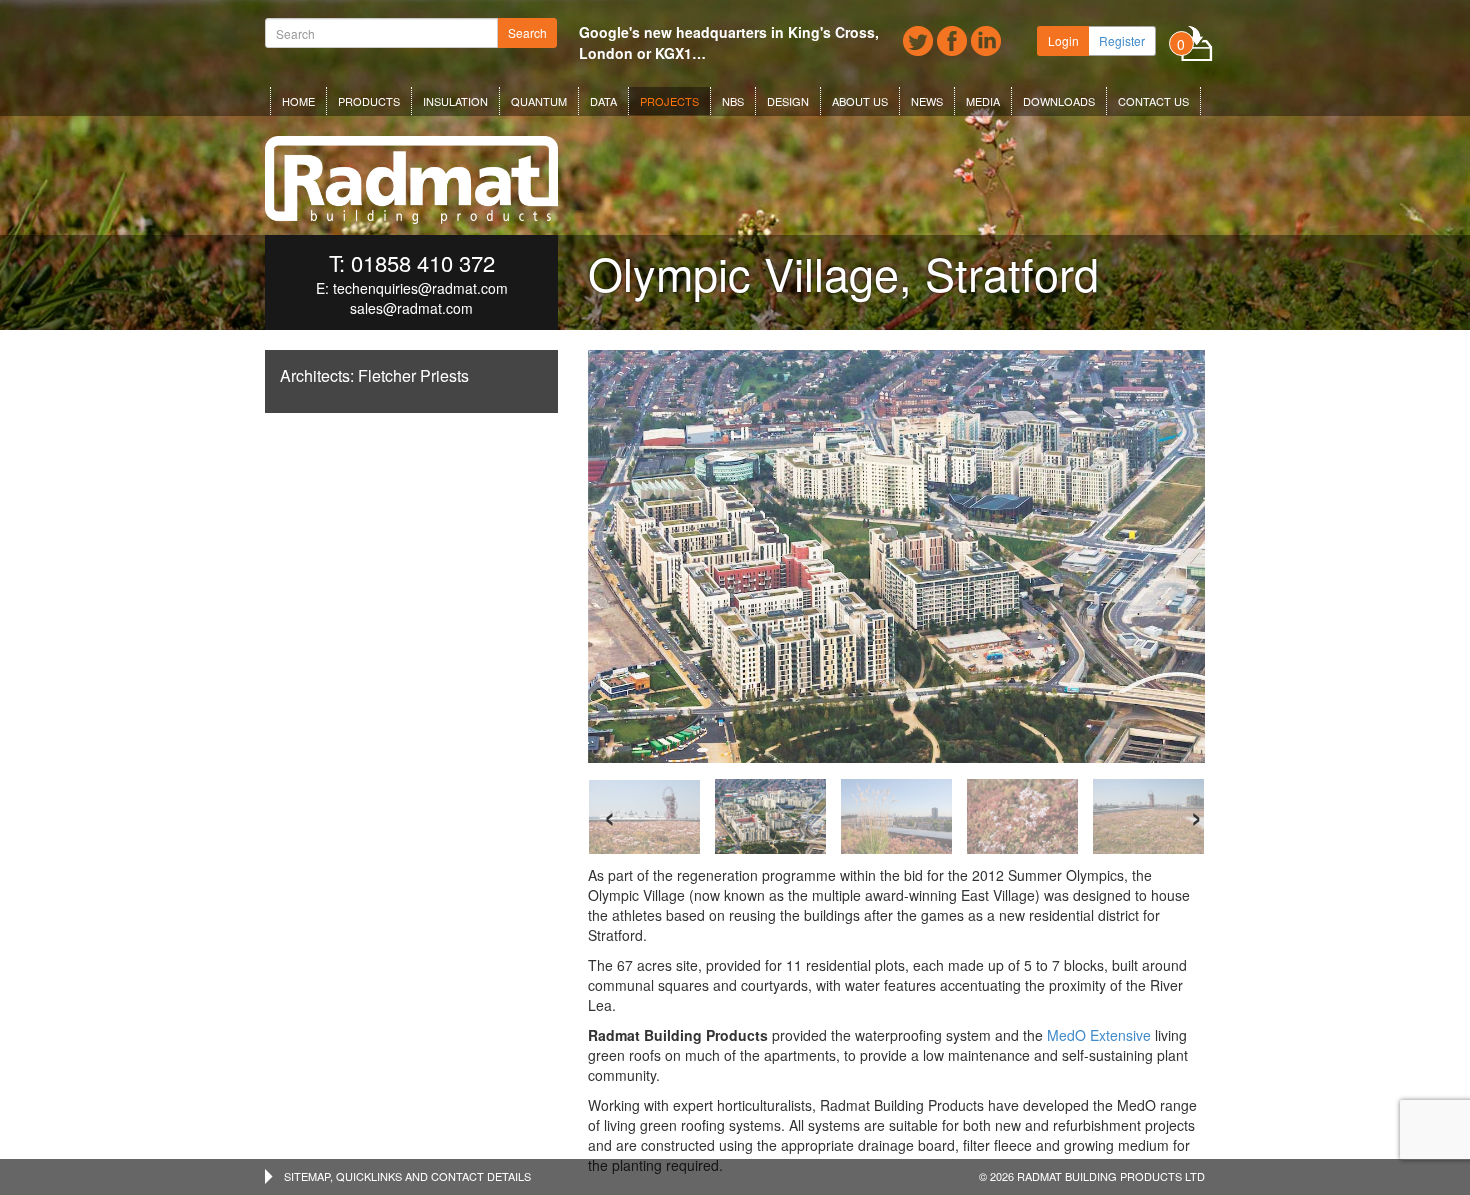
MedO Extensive (1099, 1035)
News (927, 101)
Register (1122, 40)
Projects (669, 101)
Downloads (1059, 101)
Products (369, 101)
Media (983, 101)
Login (1063, 40)
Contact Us (1153, 101)
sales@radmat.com (411, 308)
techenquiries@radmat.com (420, 288)
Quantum (539, 101)
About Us (860, 101)
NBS (733, 101)
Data (603, 101)
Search (527, 32)
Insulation (455, 101)
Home (298, 101)
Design (788, 101)
